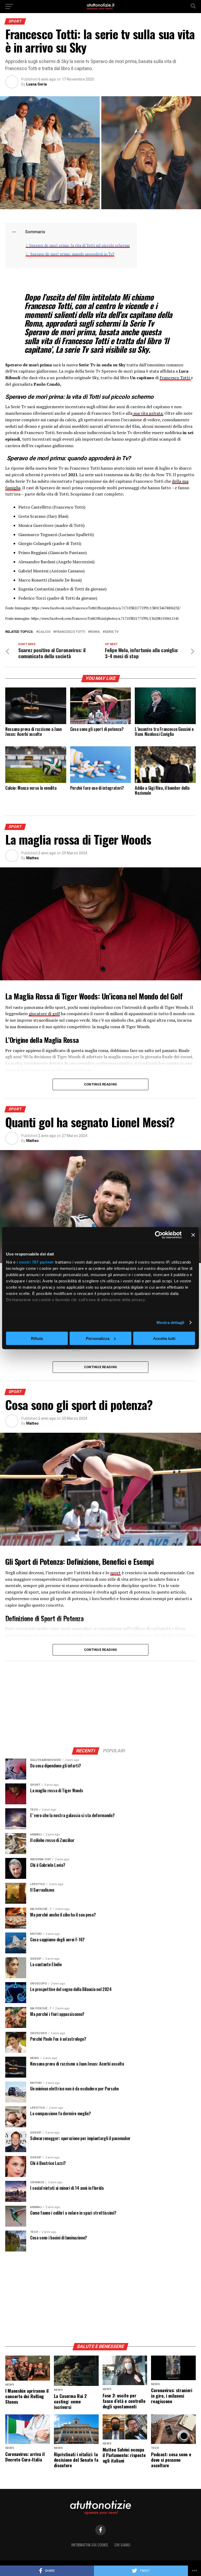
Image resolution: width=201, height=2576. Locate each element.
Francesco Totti (175, 378)
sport (115, 1573)
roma (95, 632)
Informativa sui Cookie (90, 2545)
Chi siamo (122, 2545)
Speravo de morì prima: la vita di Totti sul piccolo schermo (80, 245)
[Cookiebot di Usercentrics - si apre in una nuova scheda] (159, 1235)
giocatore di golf (44, 1014)
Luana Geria (37, 84)
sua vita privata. (148, 413)
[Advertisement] (100, 1703)
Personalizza (98, 1338)
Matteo (32, 858)
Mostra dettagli (171, 1323)
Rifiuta (37, 1338)
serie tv (112, 632)
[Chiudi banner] (193, 1235)
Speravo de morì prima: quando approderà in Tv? (72, 254)
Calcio (44, 632)
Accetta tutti (164, 1338)
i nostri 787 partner (35, 1262)
